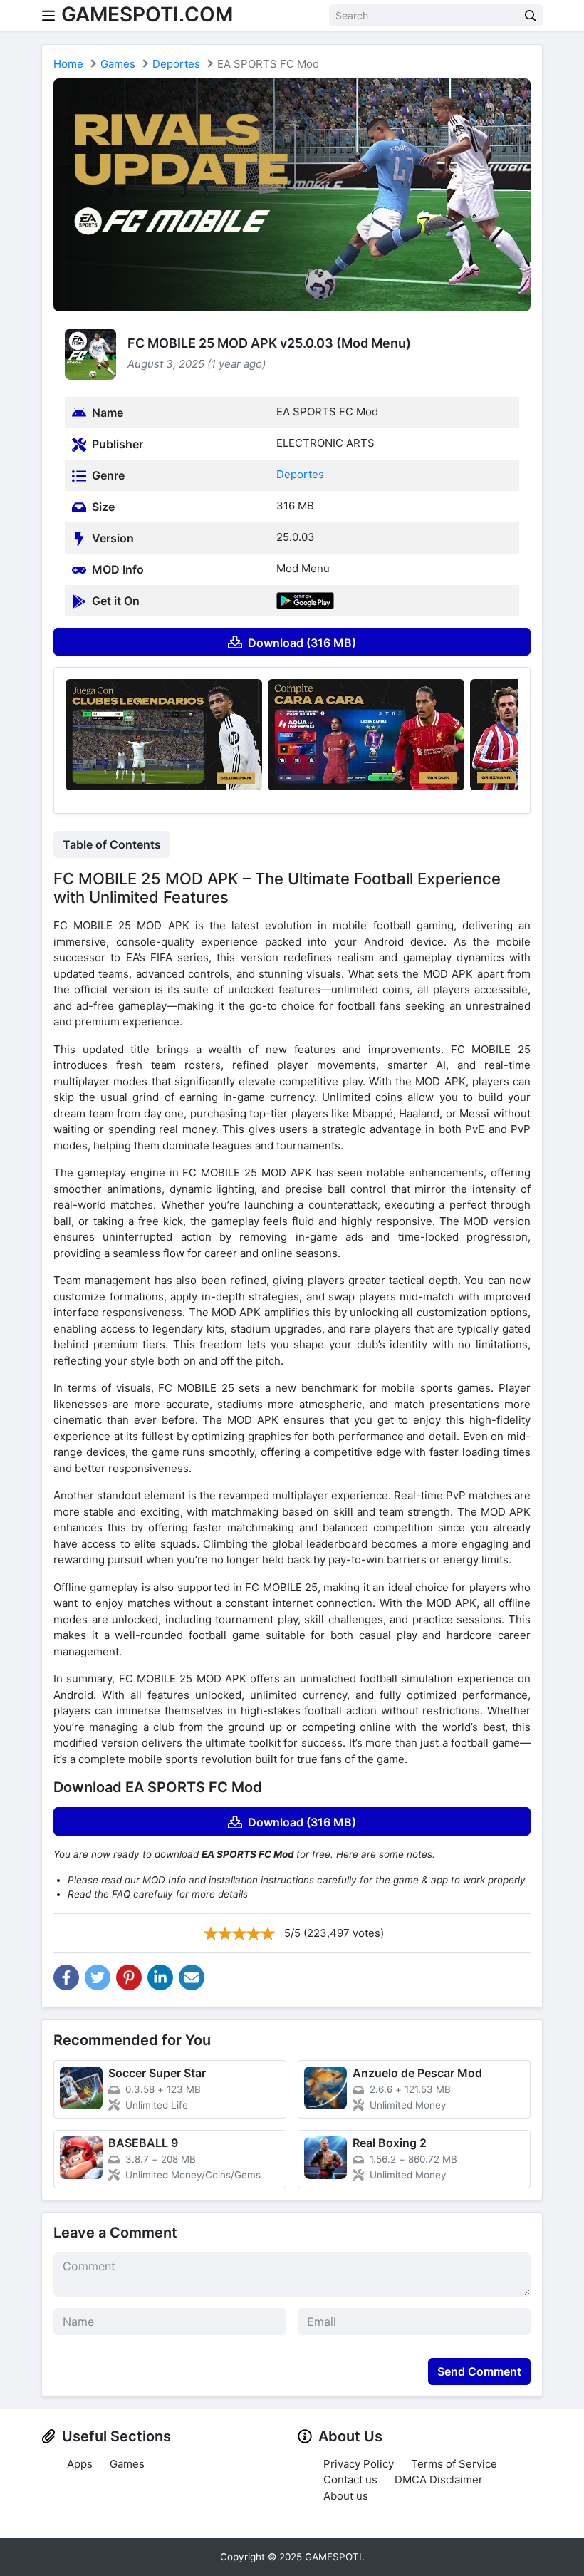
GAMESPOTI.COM (147, 14)
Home (68, 64)
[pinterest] (129, 1977)
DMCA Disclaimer (439, 2479)
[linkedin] (160, 1977)
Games (118, 64)
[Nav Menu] (48, 15)
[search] (531, 15)
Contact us (350, 2479)
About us (346, 2496)
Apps (80, 2464)
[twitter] (98, 1977)
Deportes (176, 64)
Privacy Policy (359, 2464)
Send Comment (479, 2371)
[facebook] (66, 1977)
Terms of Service (454, 2464)
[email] (192, 1977)
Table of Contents (112, 844)
